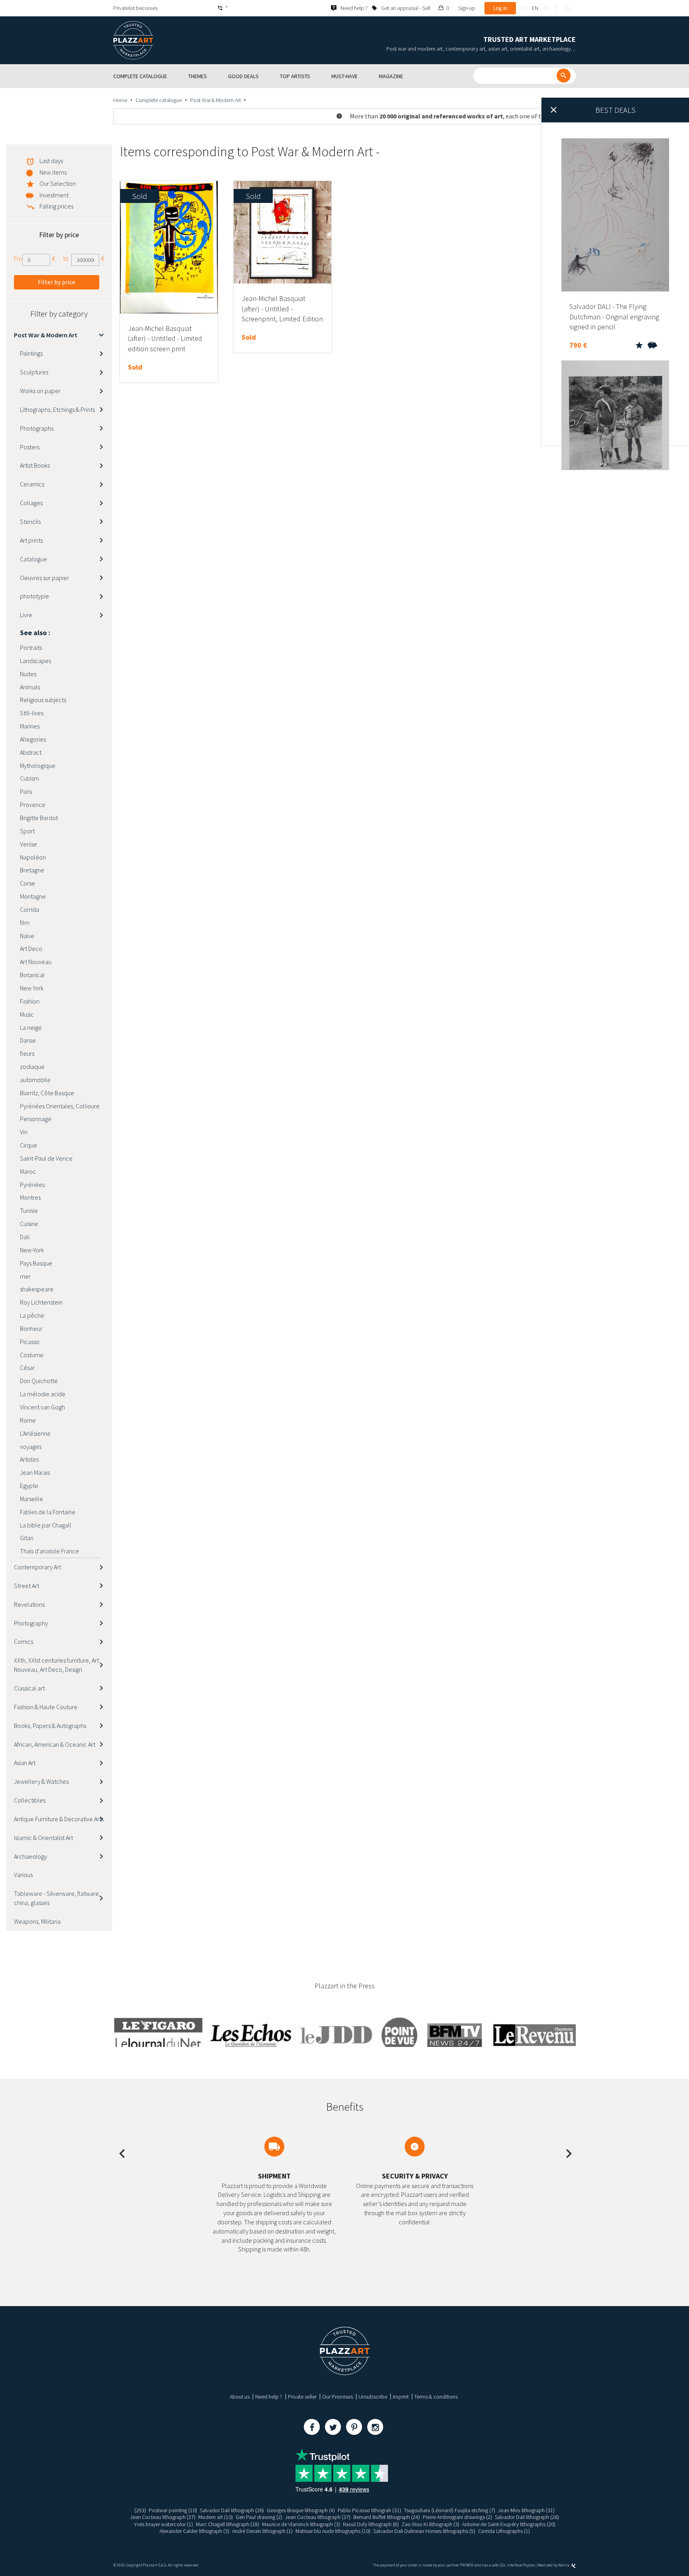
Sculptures (34, 372)
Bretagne (32, 870)
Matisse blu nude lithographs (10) (333, 2531)
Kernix (564, 2565)
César (27, 1368)
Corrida (30, 909)
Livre (26, 615)
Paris (26, 791)
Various (23, 1875)
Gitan (27, 1538)
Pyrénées (32, 1185)
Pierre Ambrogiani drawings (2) (457, 2517)
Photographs (37, 428)
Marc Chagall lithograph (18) (227, 2524)
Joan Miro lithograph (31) (526, 2510)
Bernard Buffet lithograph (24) (387, 2517)
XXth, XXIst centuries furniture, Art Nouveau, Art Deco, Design (56, 1665)
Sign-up (467, 8)
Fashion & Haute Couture (46, 1707)
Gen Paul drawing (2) (259, 2517)
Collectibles (30, 1800)
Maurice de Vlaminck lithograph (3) (301, 2524)
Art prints (31, 540)
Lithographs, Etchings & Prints (57, 409)
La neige (31, 1027)
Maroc (28, 1171)
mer (25, 1276)
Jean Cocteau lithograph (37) (163, 2517)
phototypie (34, 596)
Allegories (33, 739)
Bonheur (31, 1328)
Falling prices (56, 206)
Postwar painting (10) (173, 2510)
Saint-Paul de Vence (46, 1158)
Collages (31, 503)
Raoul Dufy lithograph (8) (371, 2524)
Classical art (29, 1688)
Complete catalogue (159, 100)
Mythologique (38, 766)
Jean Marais (35, 1472)
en (535, 8)
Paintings (31, 353)
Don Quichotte (39, 1381)
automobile (35, 1080)
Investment (54, 195)
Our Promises (338, 2397)
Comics (24, 1641)
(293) (140, 2510)
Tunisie (29, 1210)
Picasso (30, 1342)
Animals (30, 687)
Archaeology (31, 1856)
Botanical (32, 975)
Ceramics (32, 484)
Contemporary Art (37, 1567)
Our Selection (58, 183)
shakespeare (37, 1289)
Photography (31, 1623)
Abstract (31, 752)
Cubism (30, 778)
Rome (28, 1420)
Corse (28, 883)
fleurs (27, 1053)
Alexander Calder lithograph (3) (194, 2531)
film (25, 923)
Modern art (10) (216, 2517)
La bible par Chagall (46, 1525)
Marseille (31, 1499)
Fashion (30, 1001)
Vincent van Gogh (42, 1407)
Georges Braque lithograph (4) (301, 2510)
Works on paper (40, 391)
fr (524, 8)
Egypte (29, 1486)
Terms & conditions (436, 2397)
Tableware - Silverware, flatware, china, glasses (57, 1898)
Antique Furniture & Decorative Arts (59, 1819)
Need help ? (269, 2397)
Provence (33, 805)
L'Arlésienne (35, 1433)
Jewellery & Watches (41, 1781)
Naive (27, 936)
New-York (32, 1250)
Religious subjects (43, 700)
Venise (29, 844)
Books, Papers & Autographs (50, 1726)
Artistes (29, 1459)
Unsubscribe (373, 2397)
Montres (30, 1197)
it (557, 8)
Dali (25, 1237)
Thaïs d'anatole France (49, 1551)
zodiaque (32, 1067)
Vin (24, 1132)
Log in (500, 8)
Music (27, 1014)
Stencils (30, 521)
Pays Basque (36, 1263)
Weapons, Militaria (37, 1921)
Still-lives (32, 713)
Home (120, 100)
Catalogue (33, 559)
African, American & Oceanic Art (55, 1744)
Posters (30, 447)
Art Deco (31, 949)
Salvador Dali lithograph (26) (232, 2510)
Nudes (28, 674)
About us (240, 2397)
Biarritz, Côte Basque (47, 1093)
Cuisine (29, 1224)
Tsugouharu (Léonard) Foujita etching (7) (450, 2510)
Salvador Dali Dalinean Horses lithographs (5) (424, 2531)
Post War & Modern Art (216, 100)
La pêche (32, 1315)
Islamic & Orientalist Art (43, 1838)
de (547, 8)
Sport (27, 831)
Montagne (33, 896)
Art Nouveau (36, 962)
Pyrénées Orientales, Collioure (60, 1106)
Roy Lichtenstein (41, 1302)
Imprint (401, 2397)
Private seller (302, 2397)
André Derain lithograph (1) (262, 2531)
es (567, 8)
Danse (28, 1040)
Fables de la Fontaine (48, 1512)
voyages (31, 1446)
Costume (32, 1355)
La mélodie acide (43, 1394)
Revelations (29, 1604)
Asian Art (25, 1763)
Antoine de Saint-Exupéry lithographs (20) (509, 2524)
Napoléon (33, 857)
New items (53, 172)
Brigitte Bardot (39, 818)
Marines (30, 726)
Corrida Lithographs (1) (504, 2531)
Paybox (529, 2565)
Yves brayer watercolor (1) (163, 2524)
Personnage (36, 1119)
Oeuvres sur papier (44, 578)
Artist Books (35, 465)
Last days (51, 161)
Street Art (27, 1586)
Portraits (31, 647)
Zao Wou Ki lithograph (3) (430, 2524)
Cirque (29, 1145)
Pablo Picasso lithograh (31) (369, 2510)
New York (32, 988)
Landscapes (35, 661)
